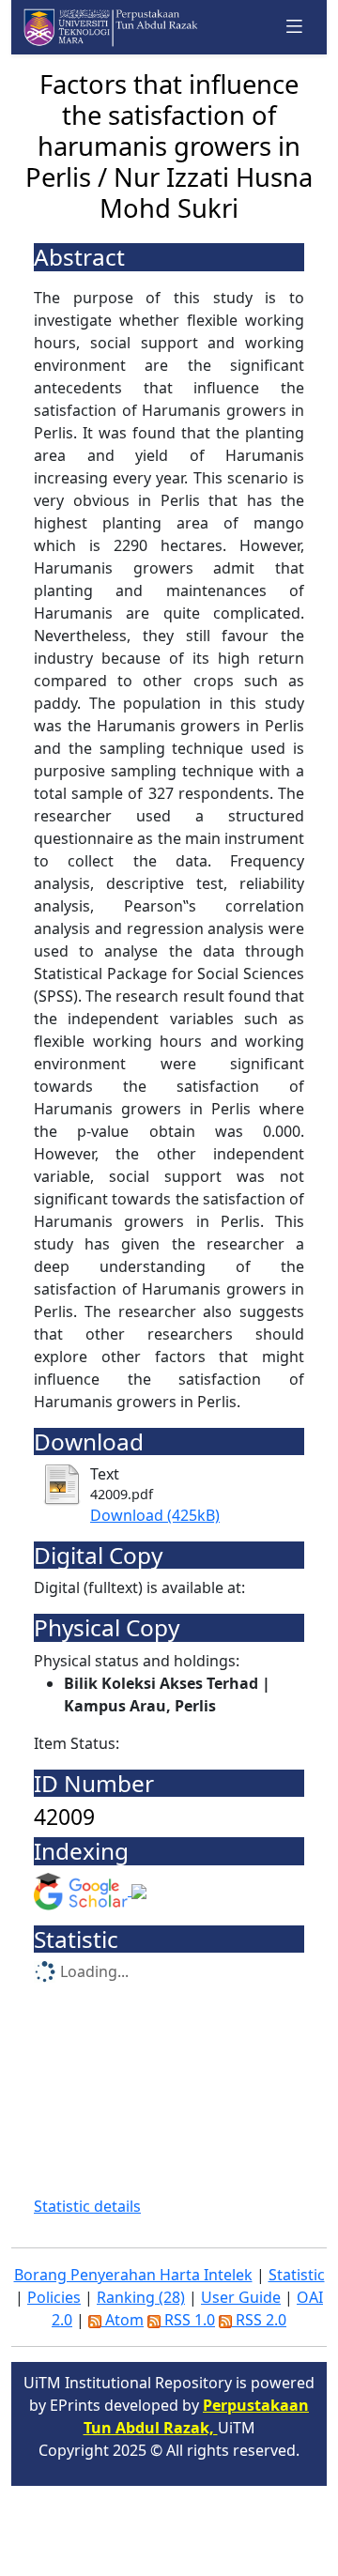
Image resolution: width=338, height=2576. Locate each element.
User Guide (241, 2297)
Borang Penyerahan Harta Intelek (133, 2275)
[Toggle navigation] (295, 27)
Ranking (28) (141, 2297)
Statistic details (87, 2206)
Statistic (297, 2275)
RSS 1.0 (188, 2320)
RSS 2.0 (259, 2320)
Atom (123, 2320)
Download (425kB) (155, 1515)
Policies (54, 2297)
